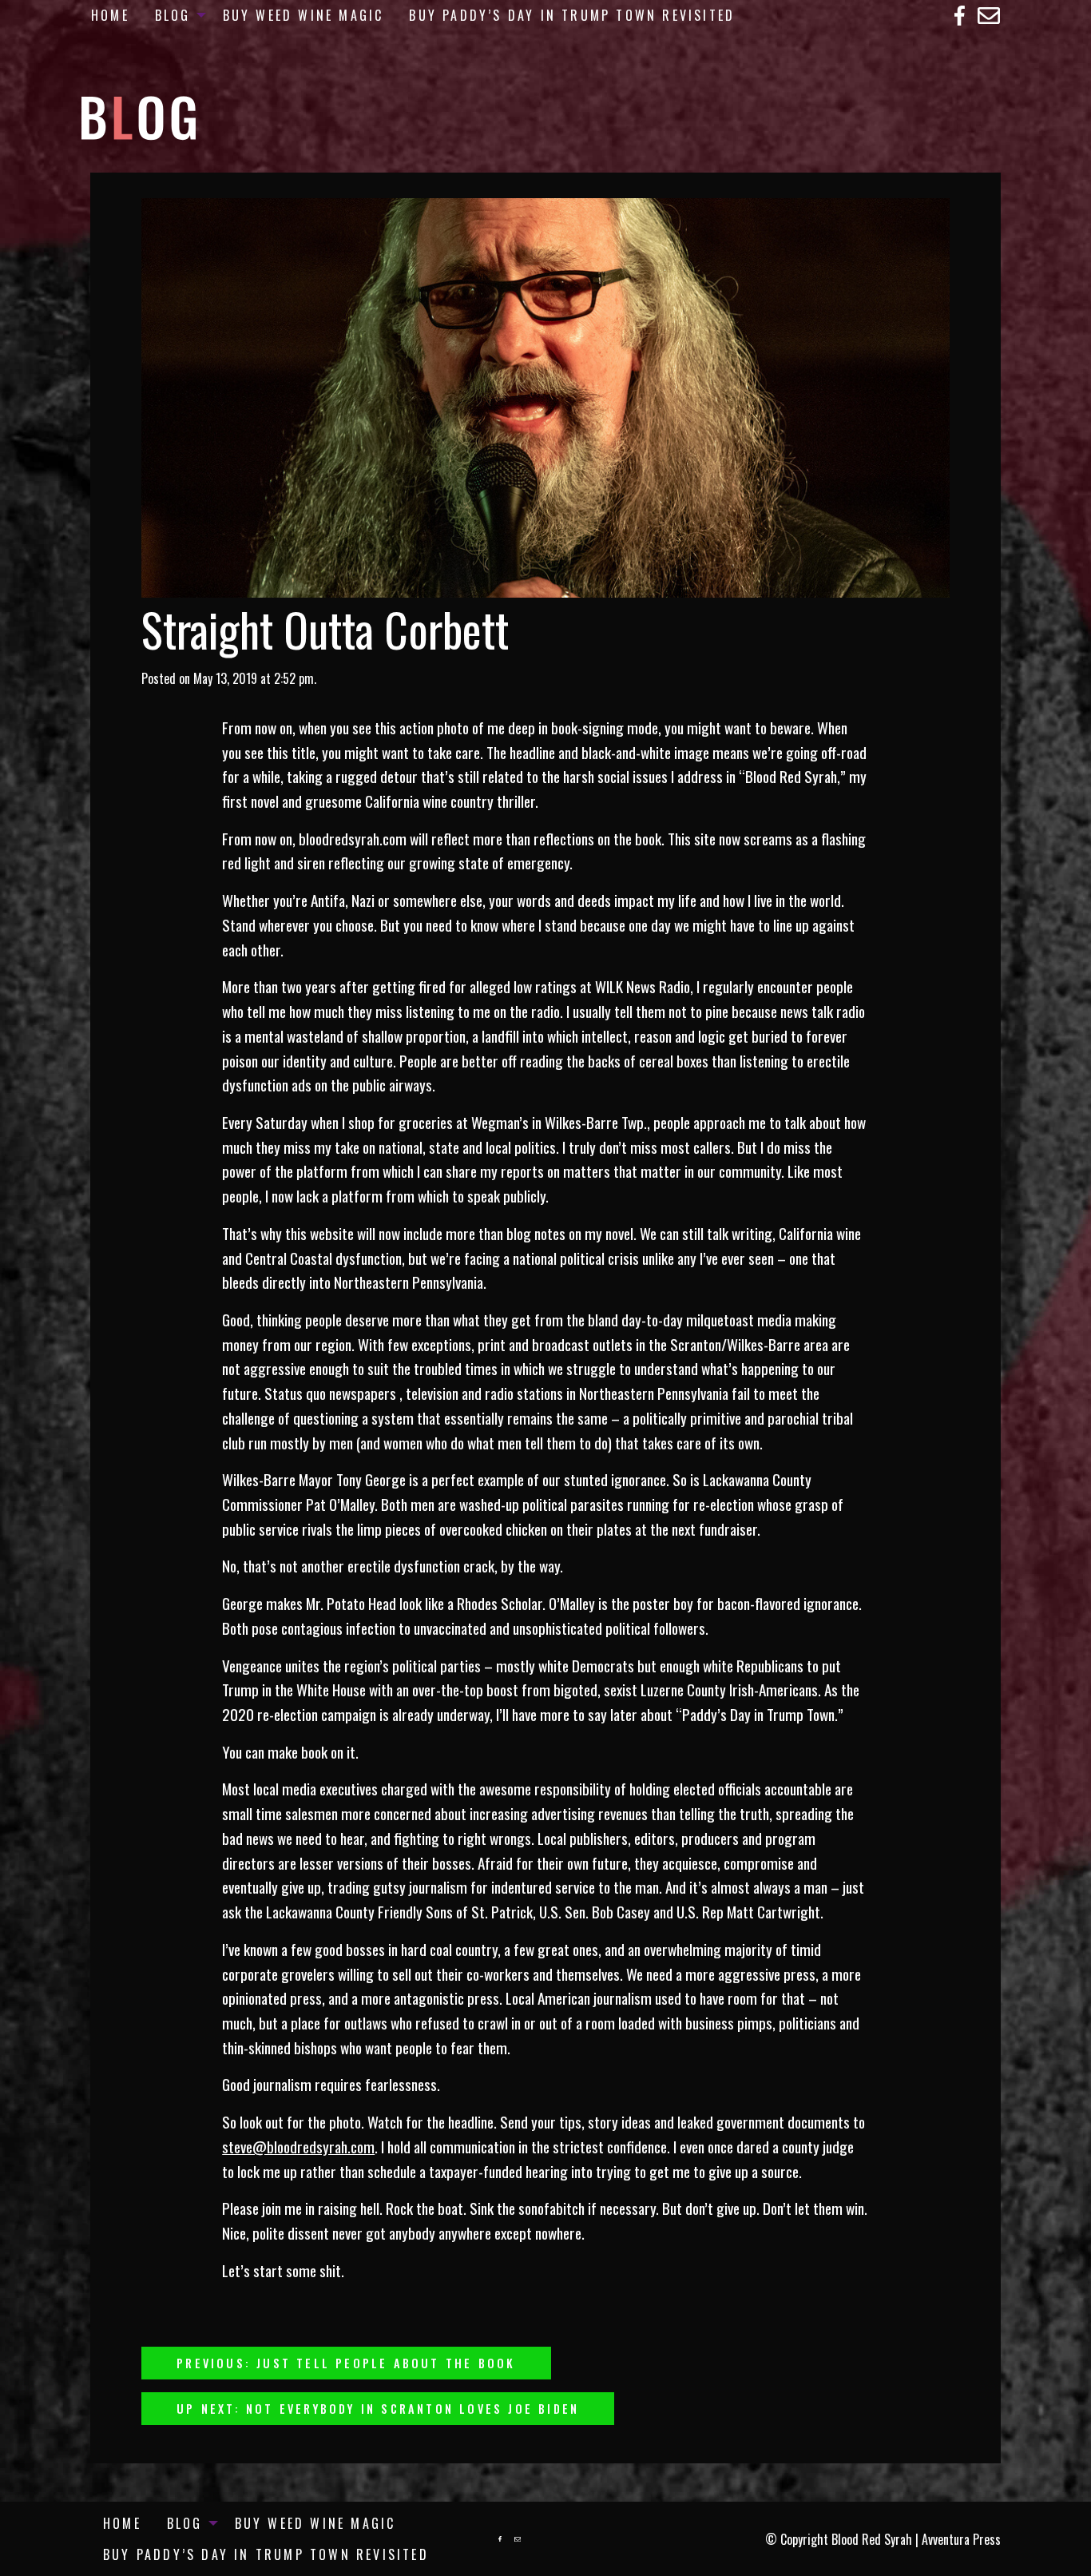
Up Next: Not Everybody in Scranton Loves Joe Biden (378, 2409)
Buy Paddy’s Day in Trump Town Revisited (572, 15)
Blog (173, 15)
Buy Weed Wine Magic (303, 15)
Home (110, 15)
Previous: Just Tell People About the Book (346, 2363)
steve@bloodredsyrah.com (298, 2147)
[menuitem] (110, 15)
